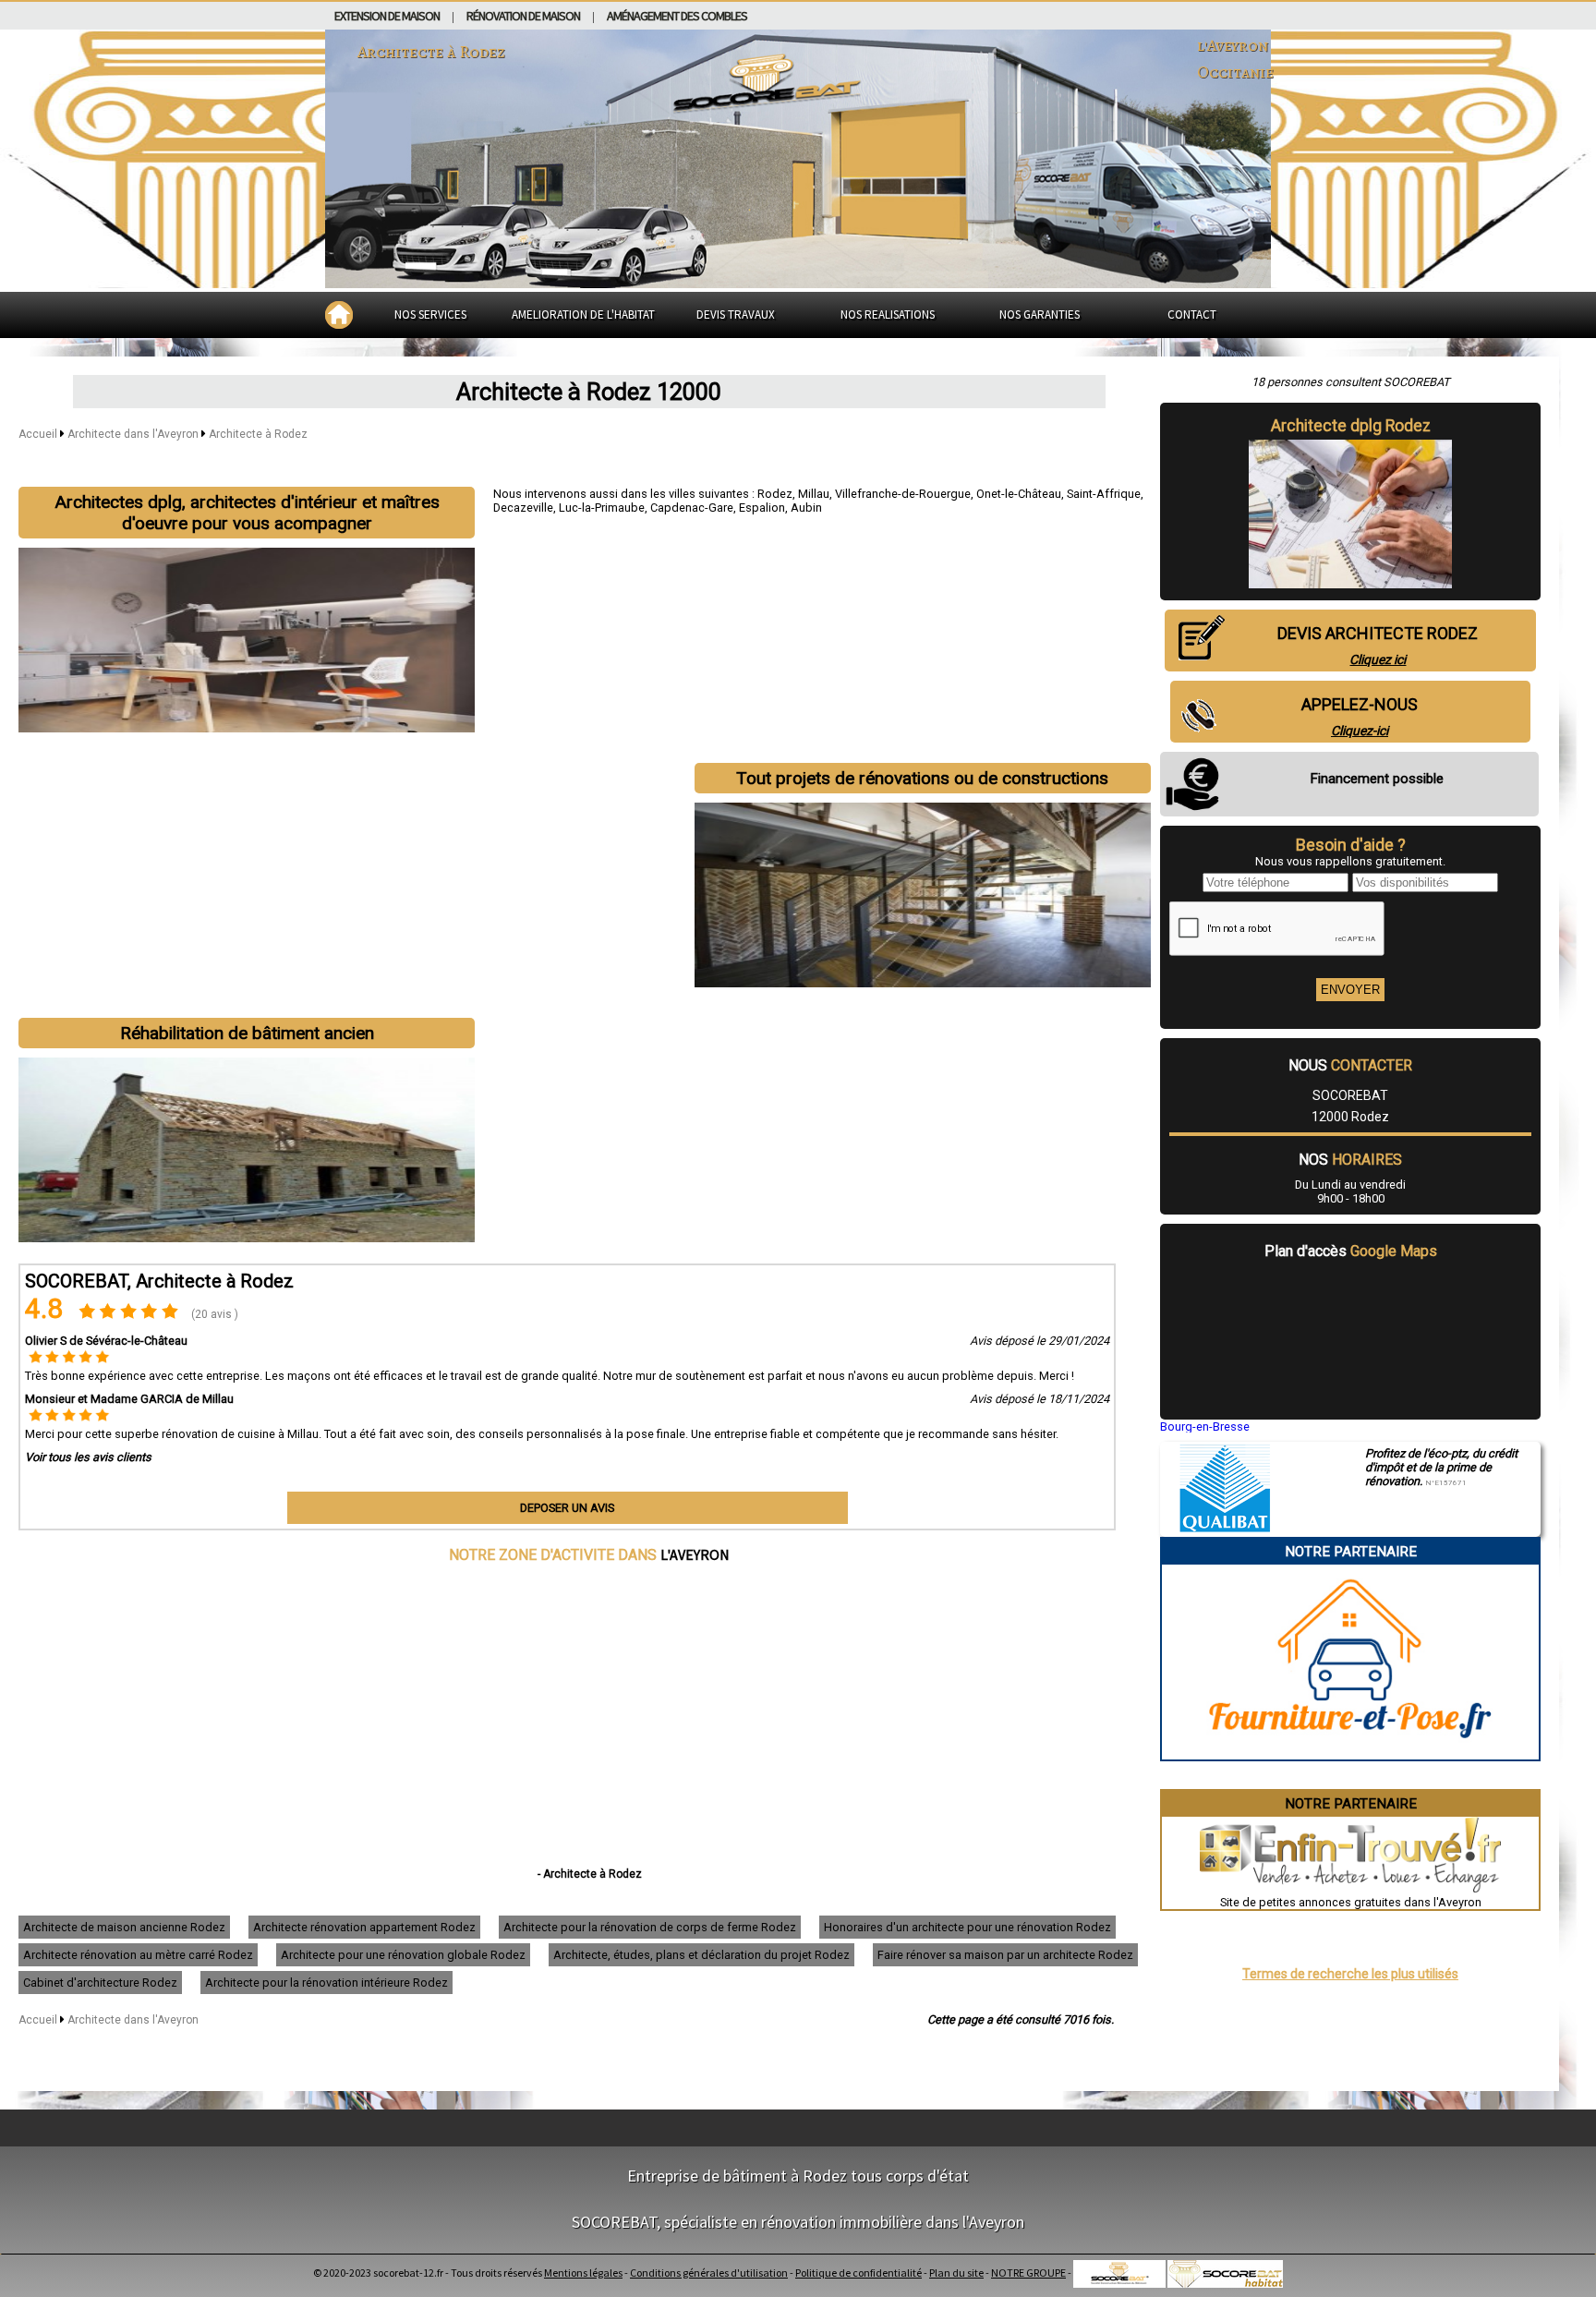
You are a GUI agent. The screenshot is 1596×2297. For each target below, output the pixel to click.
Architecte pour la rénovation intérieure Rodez (326, 1983)
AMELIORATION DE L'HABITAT (583, 314)
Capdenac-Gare (692, 508)
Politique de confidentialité (858, 2273)
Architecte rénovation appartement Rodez (364, 1927)
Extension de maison (387, 16)
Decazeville (523, 508)
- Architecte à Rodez (590, 1874)
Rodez (775, 494)
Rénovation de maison (523, 16)
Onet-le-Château (1019, 494)
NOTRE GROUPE (1028, 2273)
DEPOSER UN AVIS (567, 1508)
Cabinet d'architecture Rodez (100, 1983)
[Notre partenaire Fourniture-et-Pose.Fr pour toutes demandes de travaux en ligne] (1350, 1753)
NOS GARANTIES (1040, 314)
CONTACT (1192, 314)
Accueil (38, 434)
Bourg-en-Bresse (1205, 1427)
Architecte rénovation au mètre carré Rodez (138, 1955)
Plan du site (956, 2273)
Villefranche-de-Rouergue (903, 494)
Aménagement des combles (677, 16)
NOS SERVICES (430, 314)
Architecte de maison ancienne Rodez (124, 1927)
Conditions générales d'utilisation (709, 2273)
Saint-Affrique (1104, 494)
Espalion (762, 508)
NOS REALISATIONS (888, 314)
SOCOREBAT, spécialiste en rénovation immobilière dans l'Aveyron (798, 2222)
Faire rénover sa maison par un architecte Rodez (1005, 1955)
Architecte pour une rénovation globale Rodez (403, 1955)
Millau (814, 494)
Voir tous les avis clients (88, 1457)
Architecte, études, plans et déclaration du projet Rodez (701, 1955)
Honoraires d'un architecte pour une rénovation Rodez (967, 1927)
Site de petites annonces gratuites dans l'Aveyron (1351, 1902)
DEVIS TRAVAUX (736, 314)
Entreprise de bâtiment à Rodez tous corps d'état (798, 2176)
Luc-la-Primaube (602, 508)
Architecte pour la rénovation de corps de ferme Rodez (650, 1927)
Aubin (806, 508)
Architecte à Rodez (258, 434)
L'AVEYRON (695, 1554)
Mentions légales (583, 2273)
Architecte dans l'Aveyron (134, 434)
